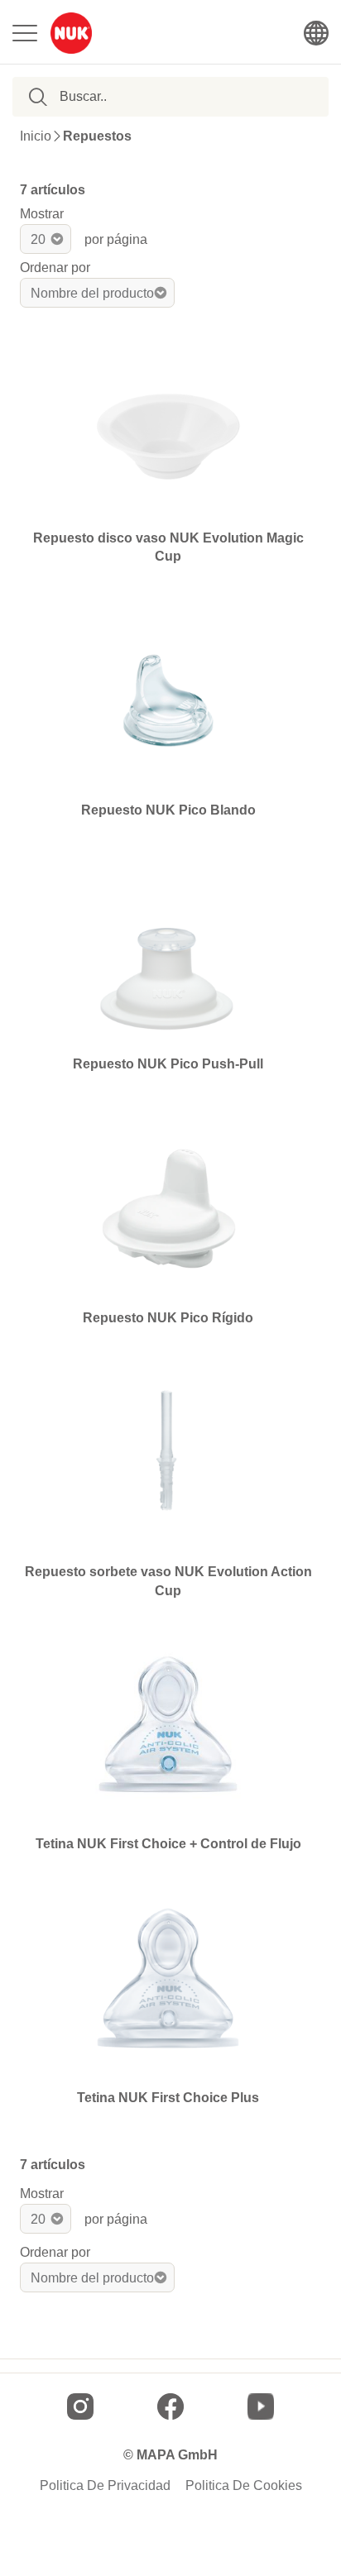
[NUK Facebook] (170, 2406)
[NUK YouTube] (261, 2406)
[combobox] (144, 97)
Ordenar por (55, 268)
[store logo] (71, 33)
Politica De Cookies (244, 2486)
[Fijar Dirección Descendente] (188, 293)
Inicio (36, 136)
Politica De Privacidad (105, 2486)
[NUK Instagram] (80, 2406)
